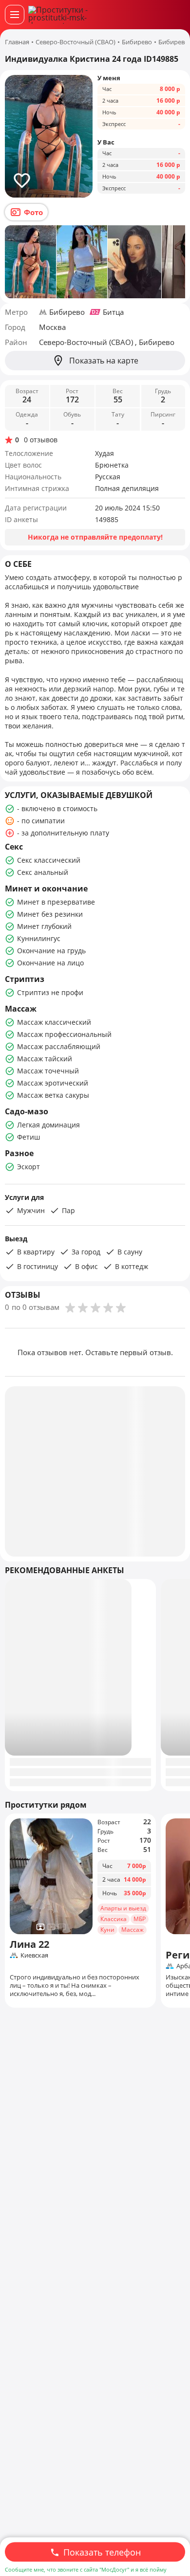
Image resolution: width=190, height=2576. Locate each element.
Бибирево (67, 312)
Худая (104, 453)
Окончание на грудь (51, 951)
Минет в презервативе (56, 902)
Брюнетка (112, 465)
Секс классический (49, 860)
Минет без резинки (50, 914)
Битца (113, 312)
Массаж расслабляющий (59, 1046)
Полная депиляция (127, 488)
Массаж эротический (53, 1083)
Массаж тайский (45, 1059)
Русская (108, 477)
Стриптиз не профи (50, 992)
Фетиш (28, 1137)
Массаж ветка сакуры (53, 1095)
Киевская (34, 1955)
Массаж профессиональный (64, 1034)
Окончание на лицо (50, 963)
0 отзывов (41, 440)
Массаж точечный (48, 1071)
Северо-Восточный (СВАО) (87, 342)
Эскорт (28, 1167)
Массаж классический (54, 1022)
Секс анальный (43, 872)
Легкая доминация (48, 1125)
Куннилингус (39, 938)
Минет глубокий (44, 926)
